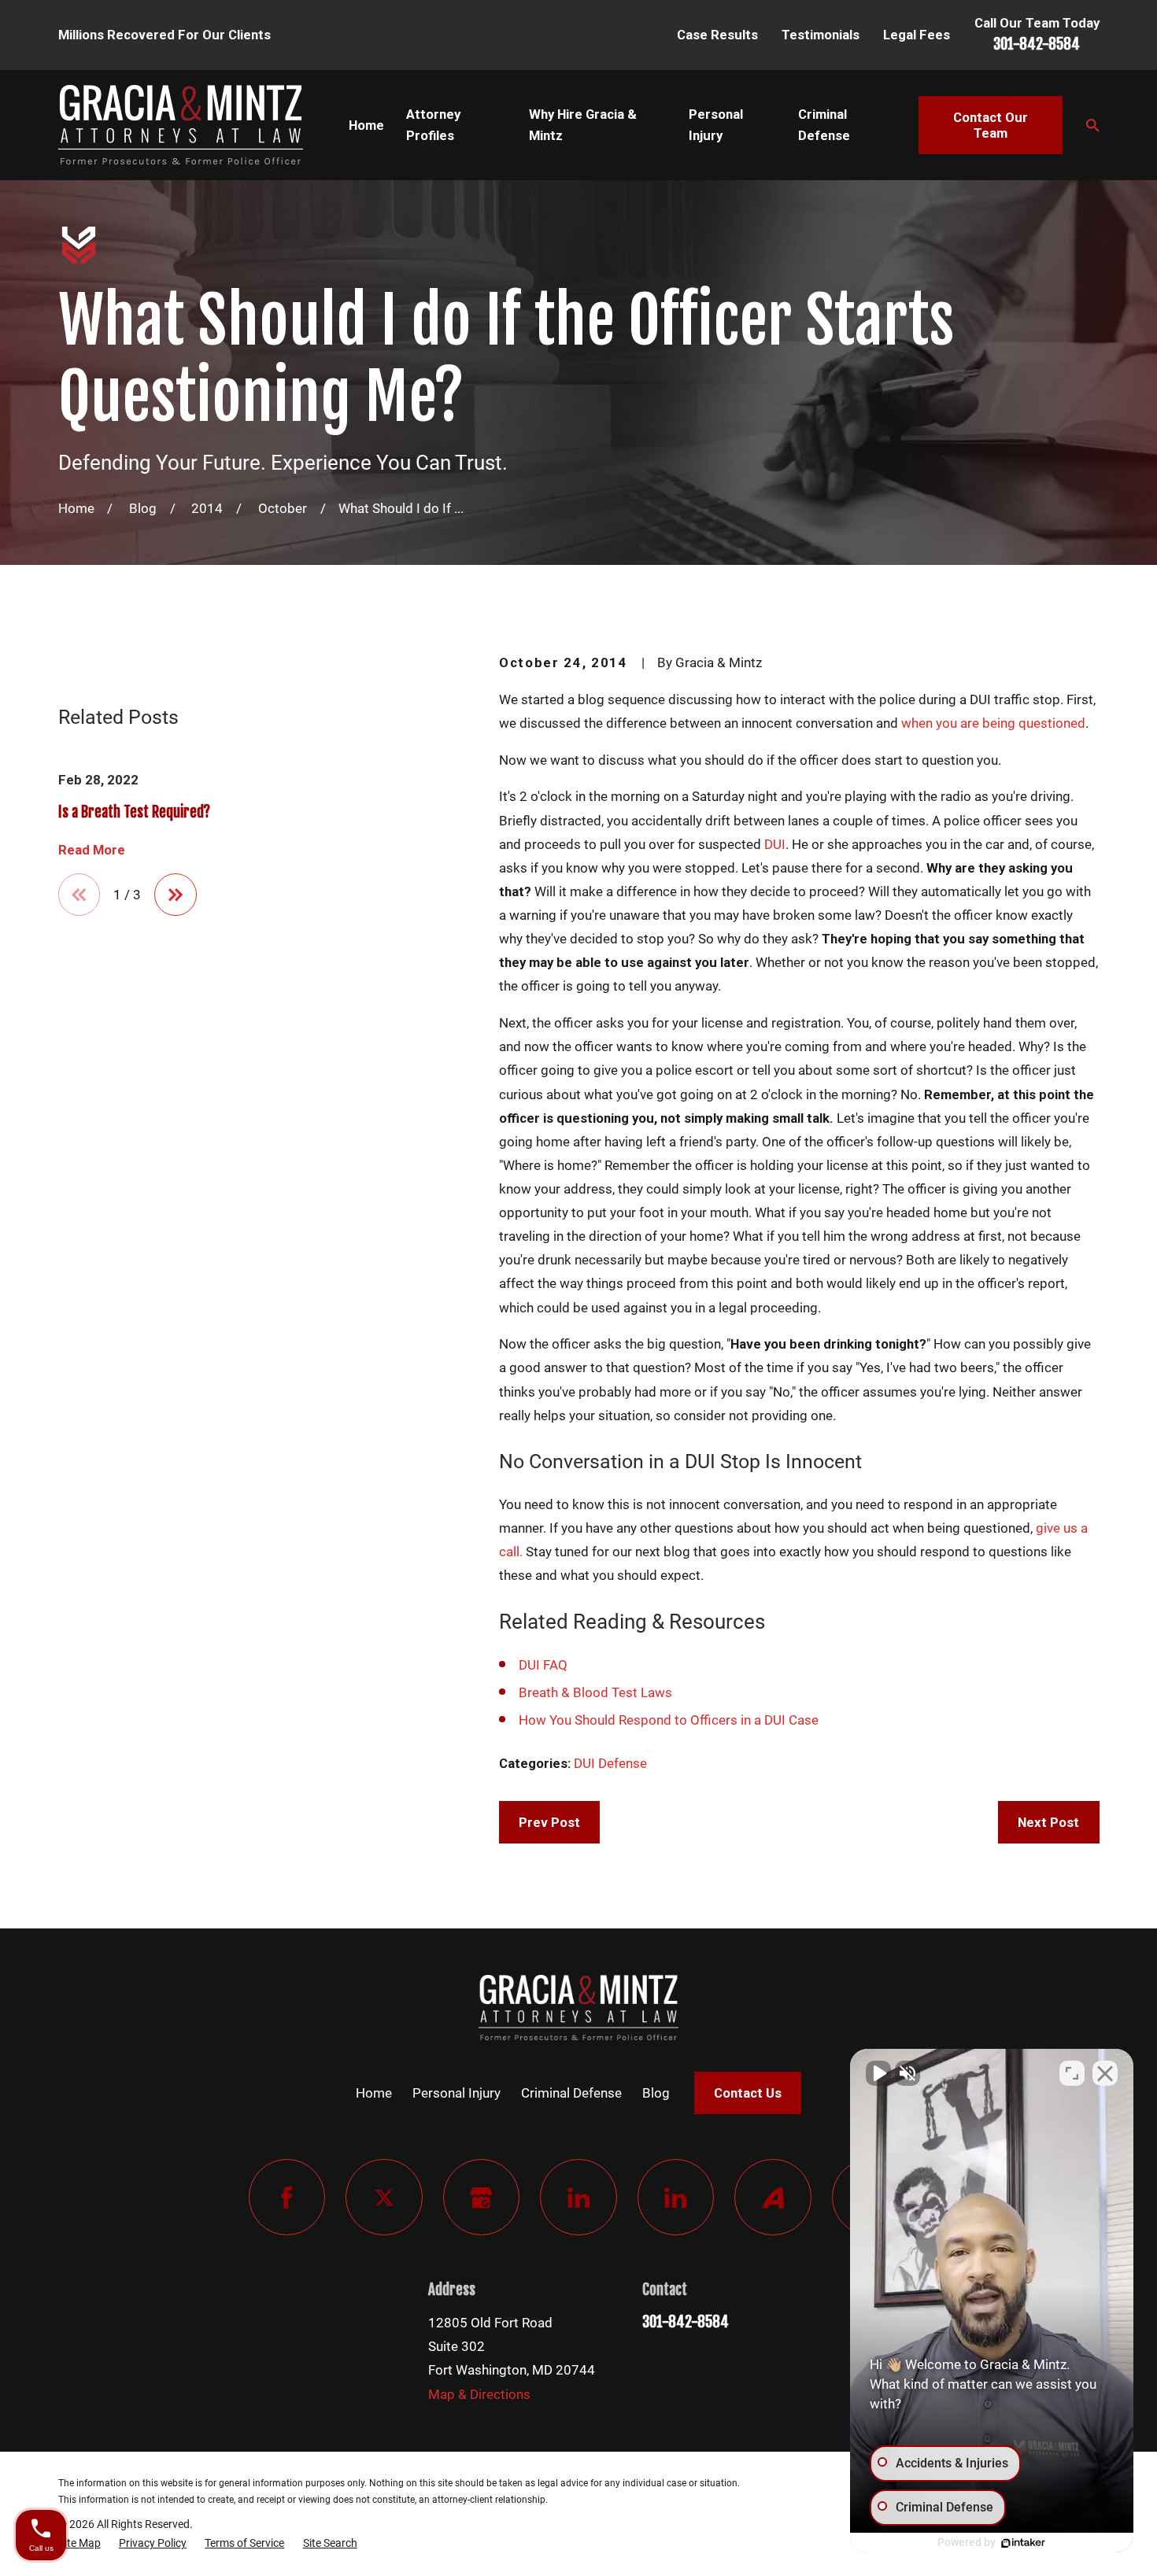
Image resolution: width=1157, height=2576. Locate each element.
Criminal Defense (571, 2093)
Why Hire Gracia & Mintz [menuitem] (583, 125)
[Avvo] (773, 2197)
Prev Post (549, 1822)
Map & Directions (479, 2394)
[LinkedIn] (578, 2197)
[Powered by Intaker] (1023, 2543)
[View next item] (176, 895)
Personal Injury (457, 2093)
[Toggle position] (1072, 2073)
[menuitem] (79, 2543)
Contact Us (748, 2093)
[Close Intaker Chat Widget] (1105, 2073)
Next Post (1048, 1822)
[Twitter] (384, 2197)
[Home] (181, 125)
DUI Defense (610, 1763)
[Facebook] (287, 2197)
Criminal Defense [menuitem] (824, 125)
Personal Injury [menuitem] (716, 125)
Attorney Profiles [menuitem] (433, 125)
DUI (775, 844)
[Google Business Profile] (481, 2197)
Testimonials (821, 35)
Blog (656, 2093)
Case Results (717, 35)
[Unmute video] (878, 2073)
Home (374, 2093)
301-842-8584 (1037, 44)
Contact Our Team (991, 125)
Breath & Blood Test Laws (595, 1692)
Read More (92, 850)
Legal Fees (917, 35)
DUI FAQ (543, 1665)
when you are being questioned (993, 723)
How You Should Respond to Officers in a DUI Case (669, 1720)
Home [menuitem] (366, 125)
